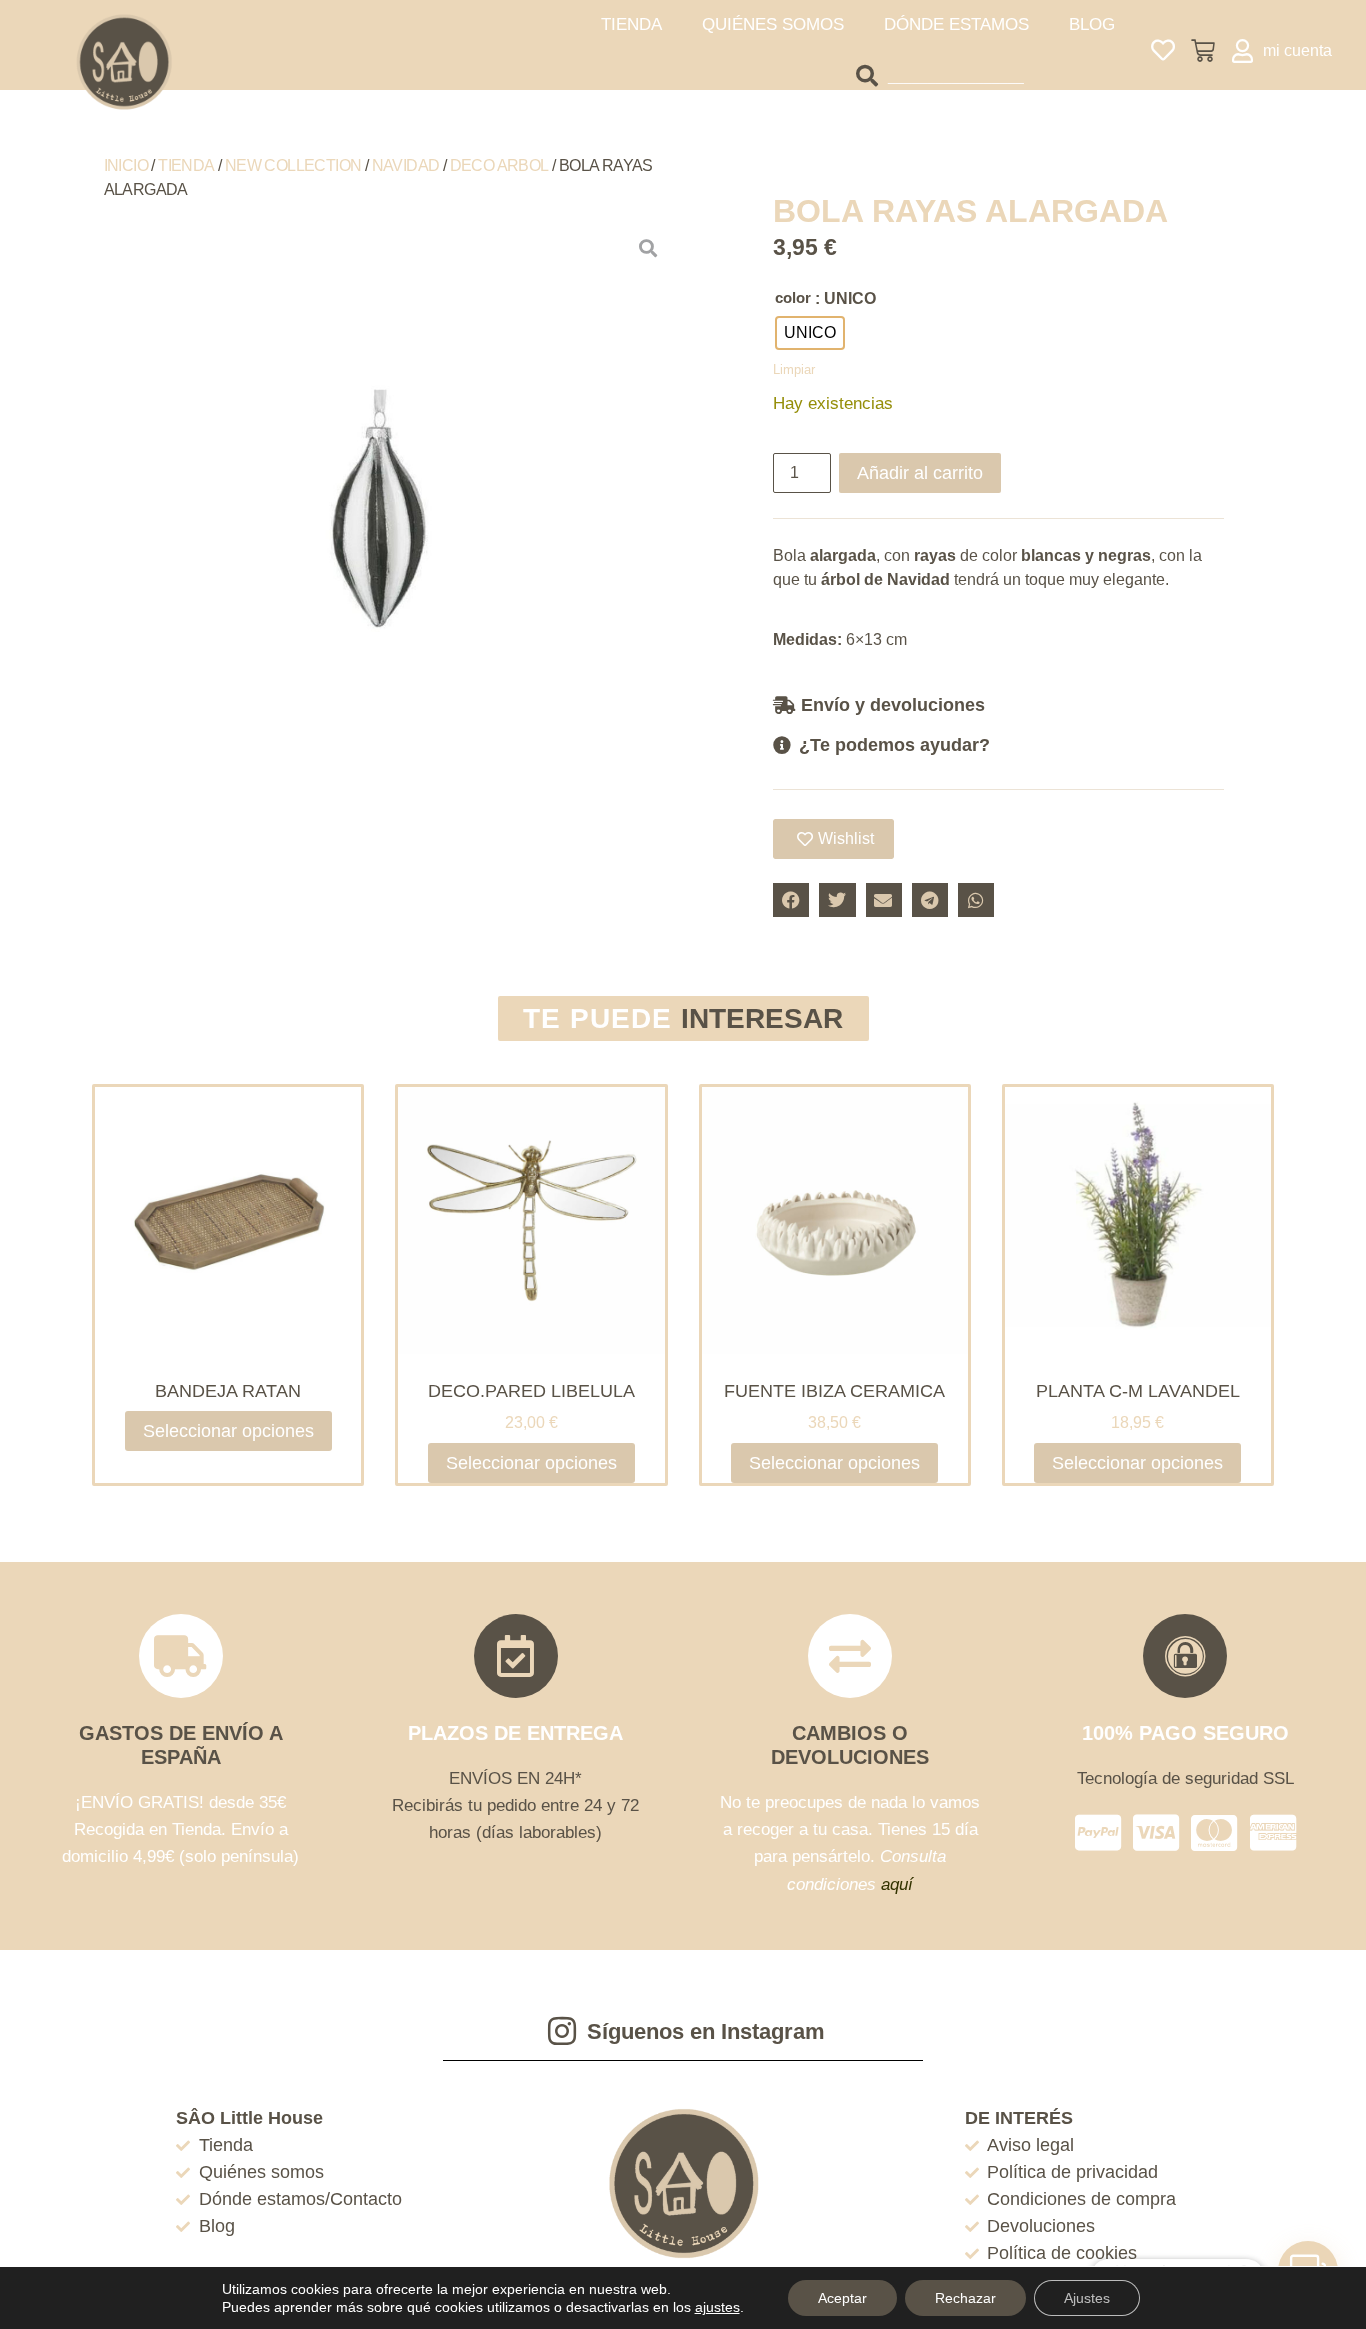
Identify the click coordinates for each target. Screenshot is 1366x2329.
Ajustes (1087, 2298)
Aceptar (842, 2298)
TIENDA (631, 24)
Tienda (186, 165)
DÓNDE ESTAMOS (956, 24)
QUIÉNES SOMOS (773, 24)
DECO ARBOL (499, 165)
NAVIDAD (406, 165)
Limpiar (794, 369)
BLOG (1092, 24)
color (793, 297)
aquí (897, 1884)
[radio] (810, 333)
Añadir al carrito (920, 473)
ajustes (717, 2307)
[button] (998, 704)
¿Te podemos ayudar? (894, 745)
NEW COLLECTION (293, 165)
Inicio (126, 165)
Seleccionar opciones (228, 1431)
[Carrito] (1203, 51)
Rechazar (965, 2298)
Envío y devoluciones (893, 705)
